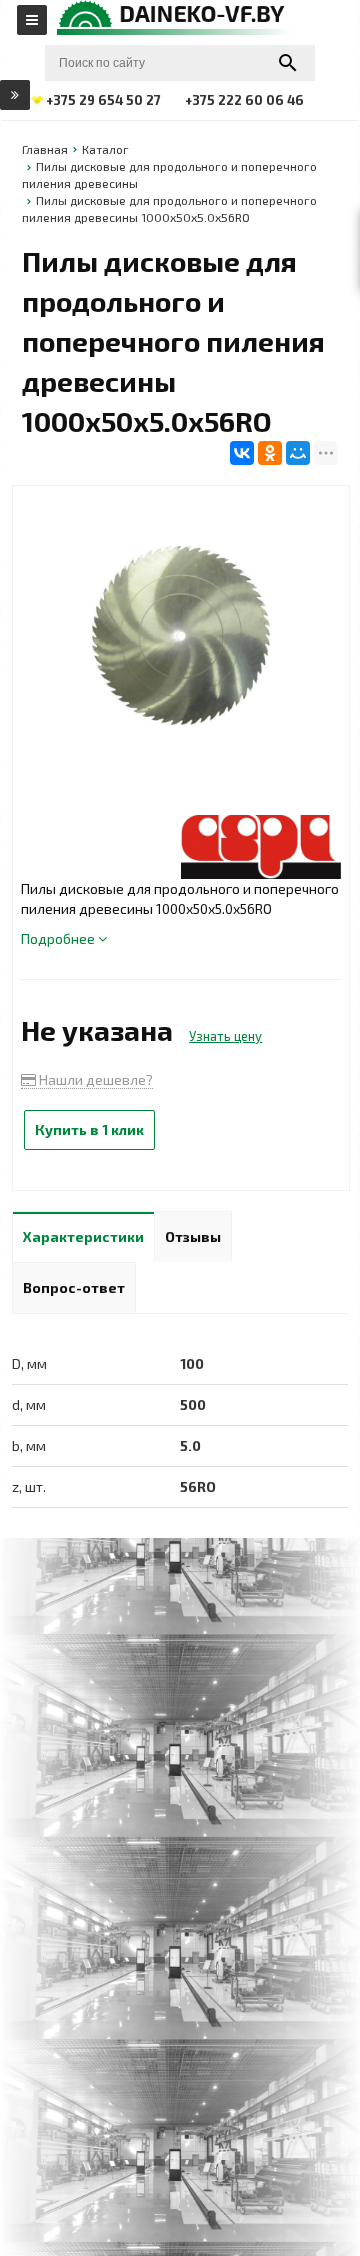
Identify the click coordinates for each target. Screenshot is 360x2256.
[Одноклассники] (270, 453)
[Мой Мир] (298, 453)
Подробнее (59, 938)
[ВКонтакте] (242, 453)
